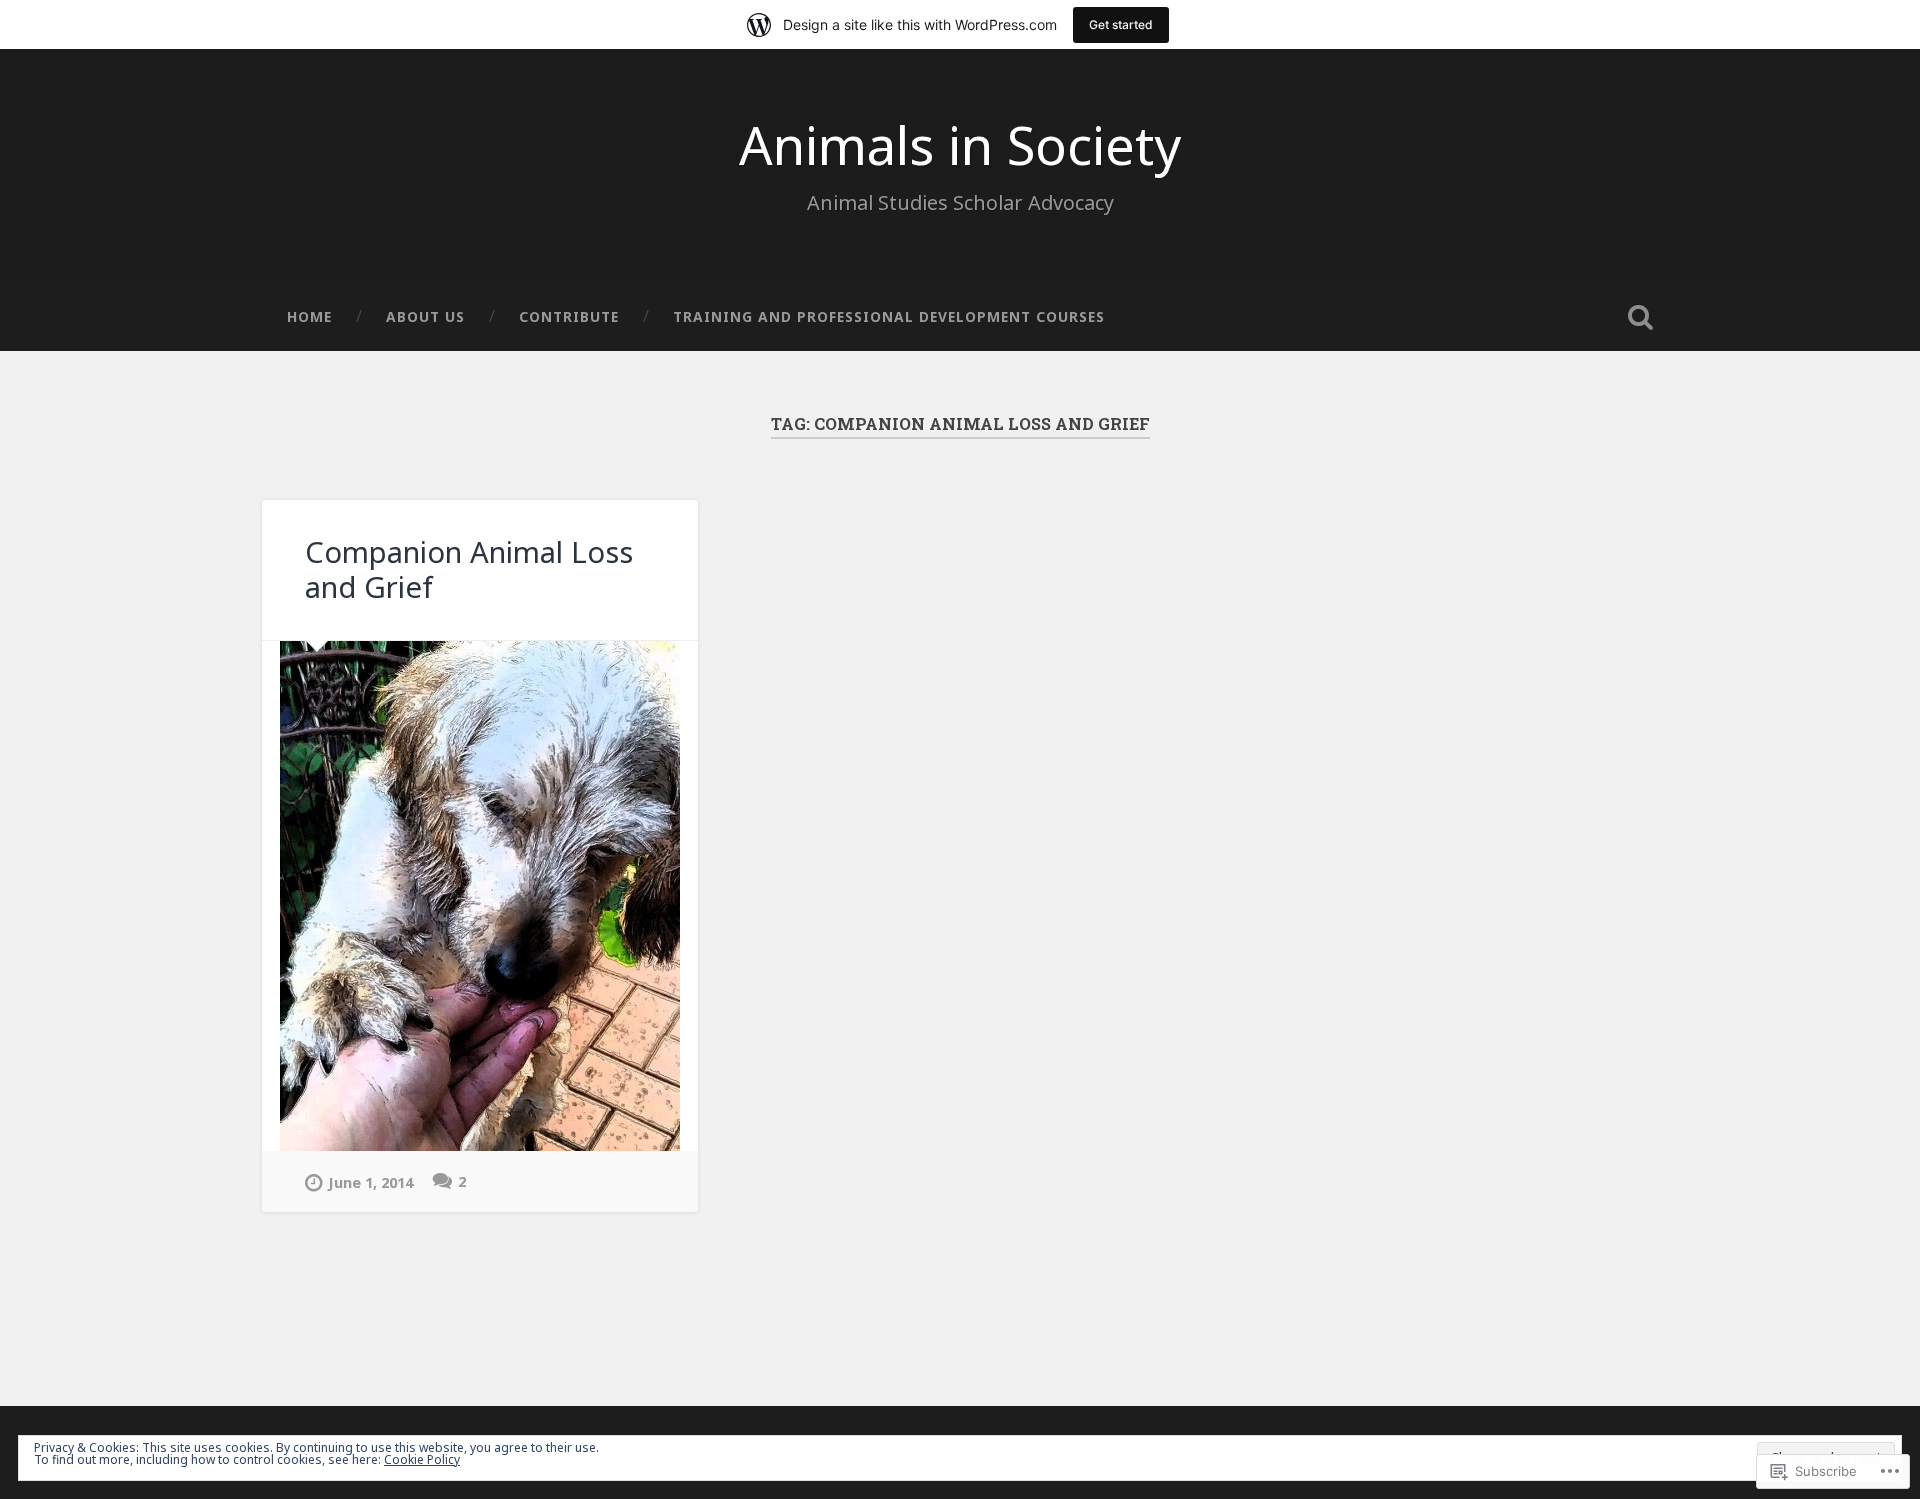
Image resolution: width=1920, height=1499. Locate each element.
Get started (1121, 24)
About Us (425, 316)
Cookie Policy (422, 1459)
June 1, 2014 (370, 1182)
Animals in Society (960, 144)
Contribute (569, 316)
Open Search (1640, 317)
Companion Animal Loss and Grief (469, 569)
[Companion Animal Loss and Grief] (480, 896)
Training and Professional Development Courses (889, 316)
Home (309, 316)
